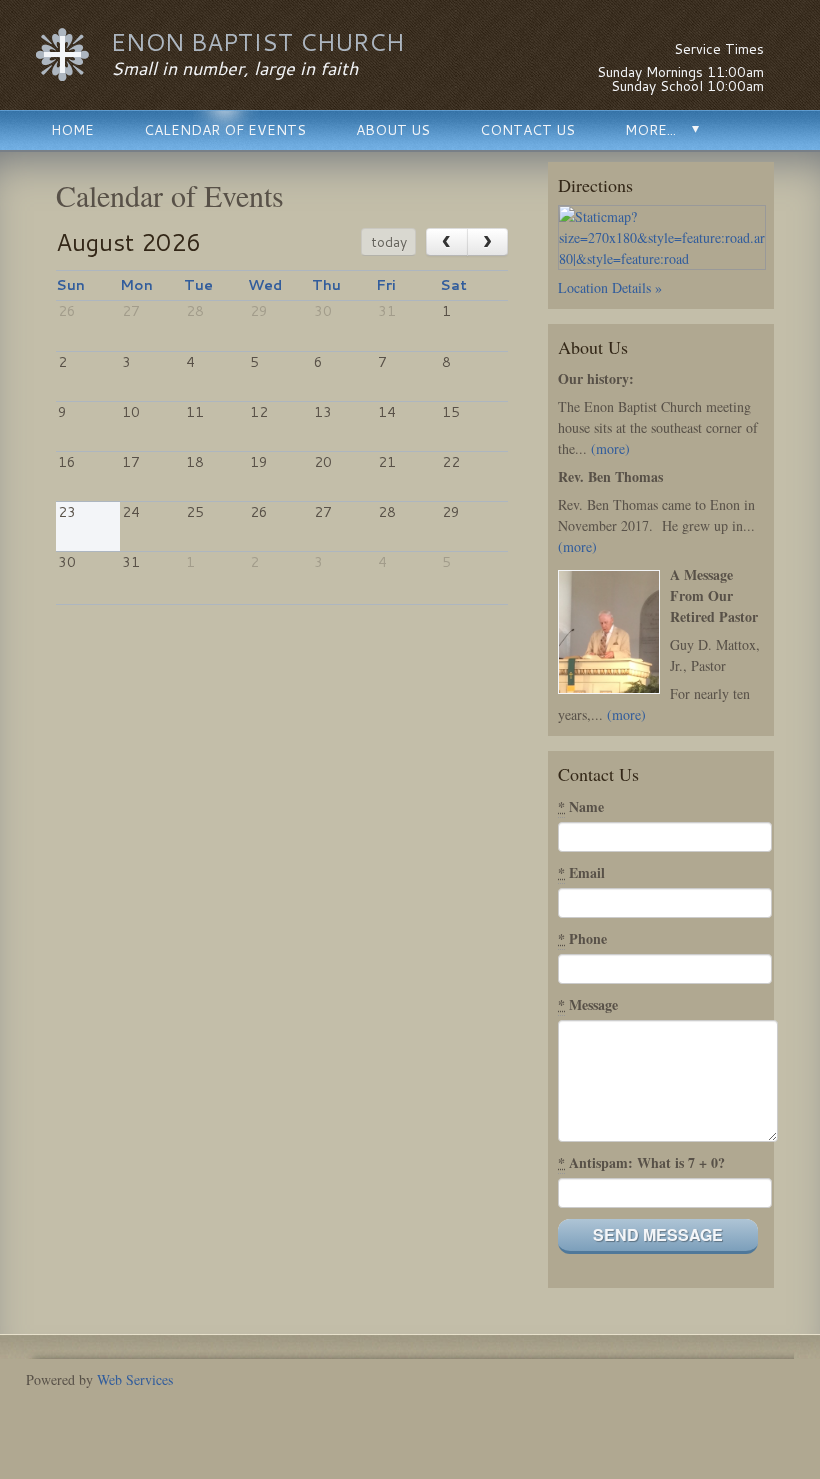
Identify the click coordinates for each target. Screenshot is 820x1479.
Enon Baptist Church (257, 42)
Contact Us (527, 130)
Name (581, 806)
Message (588, 1004)
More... (650, 130)
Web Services (135, 1379)
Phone (582, 938)
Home (72, 130)
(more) (610, 448)
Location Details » (610, 287)
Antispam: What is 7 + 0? (641, 1162)
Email (581, 872)
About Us (393, 130)
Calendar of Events (225, 130)
